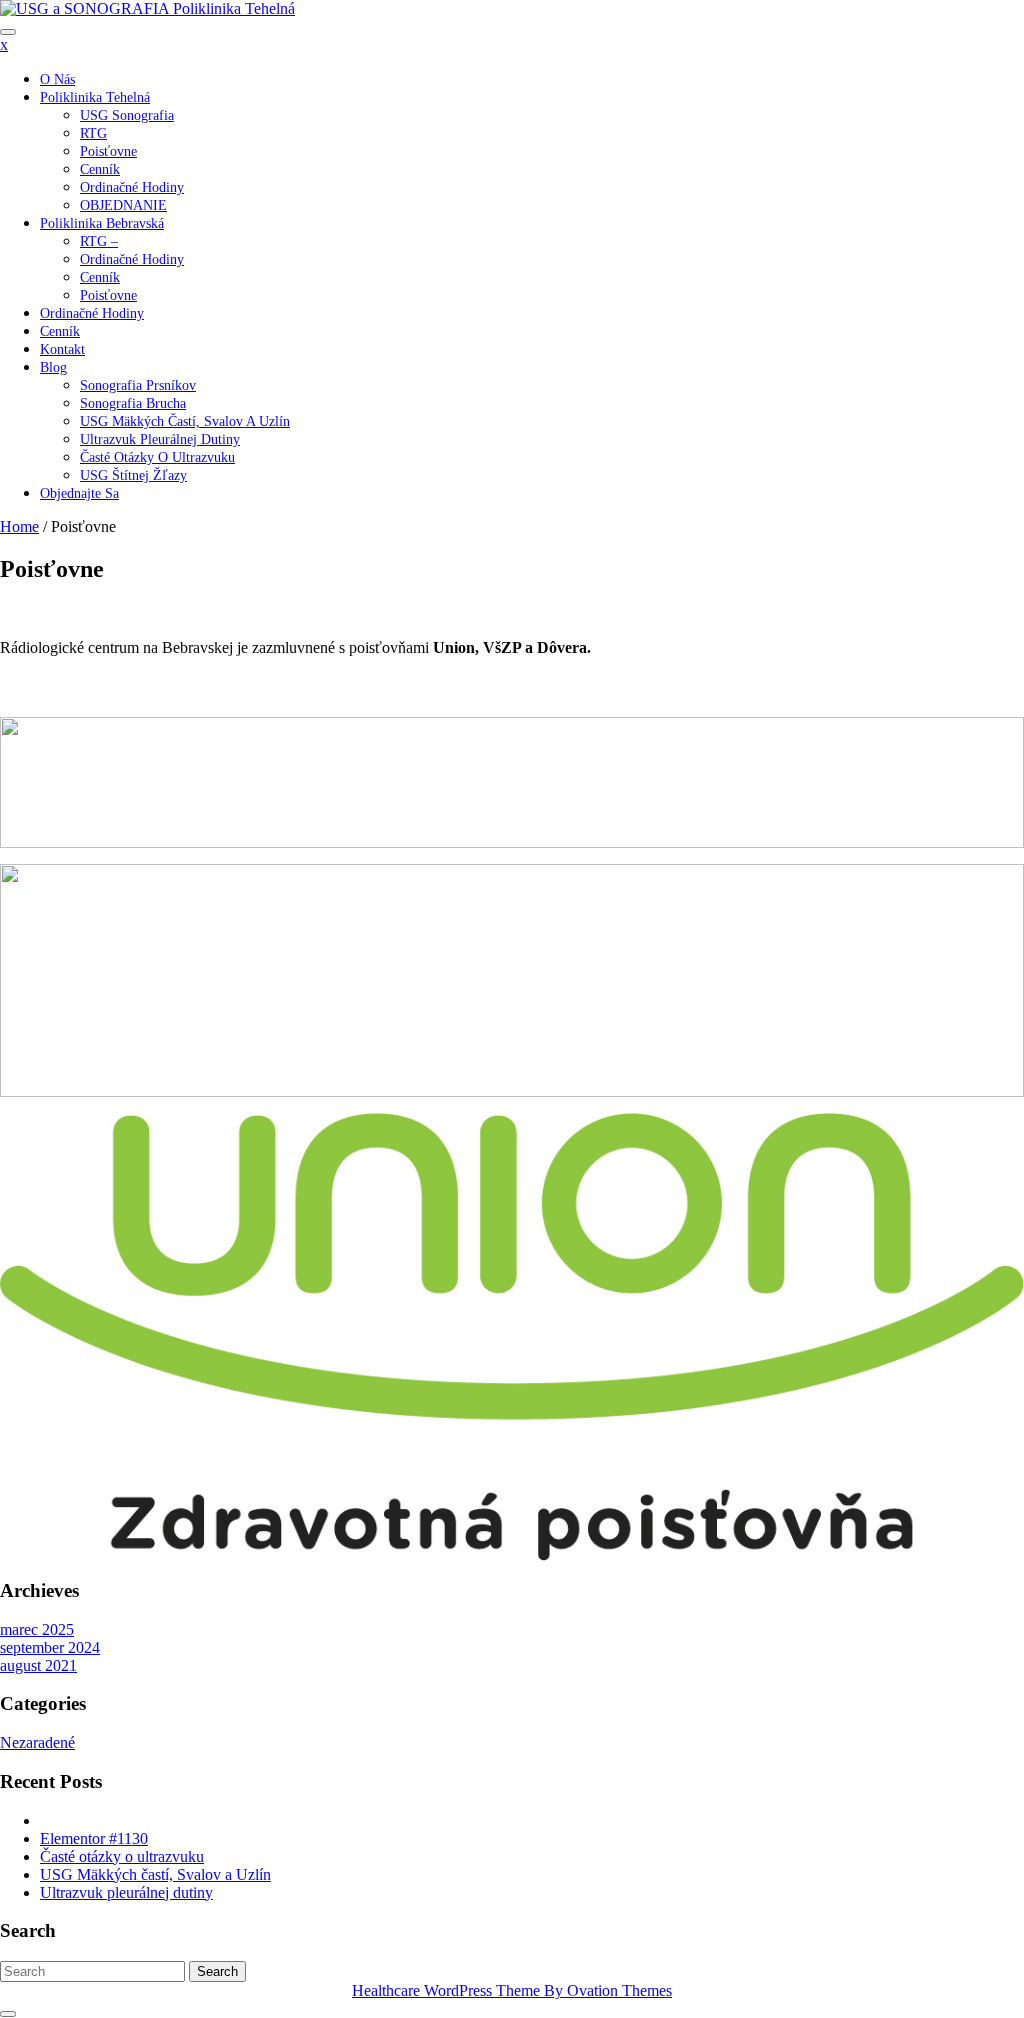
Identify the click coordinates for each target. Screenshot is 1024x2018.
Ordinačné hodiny (132, 259)
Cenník (100, 169)
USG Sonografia (127, 115)
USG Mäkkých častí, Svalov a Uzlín (155, 1874)
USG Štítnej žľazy (133, 475)
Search (217, 1971)
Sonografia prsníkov (138, 385)
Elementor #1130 (94, 1838)
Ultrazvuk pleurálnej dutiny (160, 439)
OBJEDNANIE (123, 205)
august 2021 (38, 1665)
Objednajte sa (79, 493)
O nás (57, 79)
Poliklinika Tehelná (95, 97)
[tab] (8, 32)
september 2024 (50, 1647)
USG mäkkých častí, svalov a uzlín (185, 421)
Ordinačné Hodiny (132, 187)
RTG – (99, 241)
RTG (93, 133)
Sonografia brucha (133, 403)
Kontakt (62, 349)
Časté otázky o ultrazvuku (157, 457)
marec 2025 (37, 1629)
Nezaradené (37, 1742)
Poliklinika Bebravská (102, 223)
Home (19, 526)
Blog (53, 367)
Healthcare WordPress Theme (512, 1990)
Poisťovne (108, 151)
